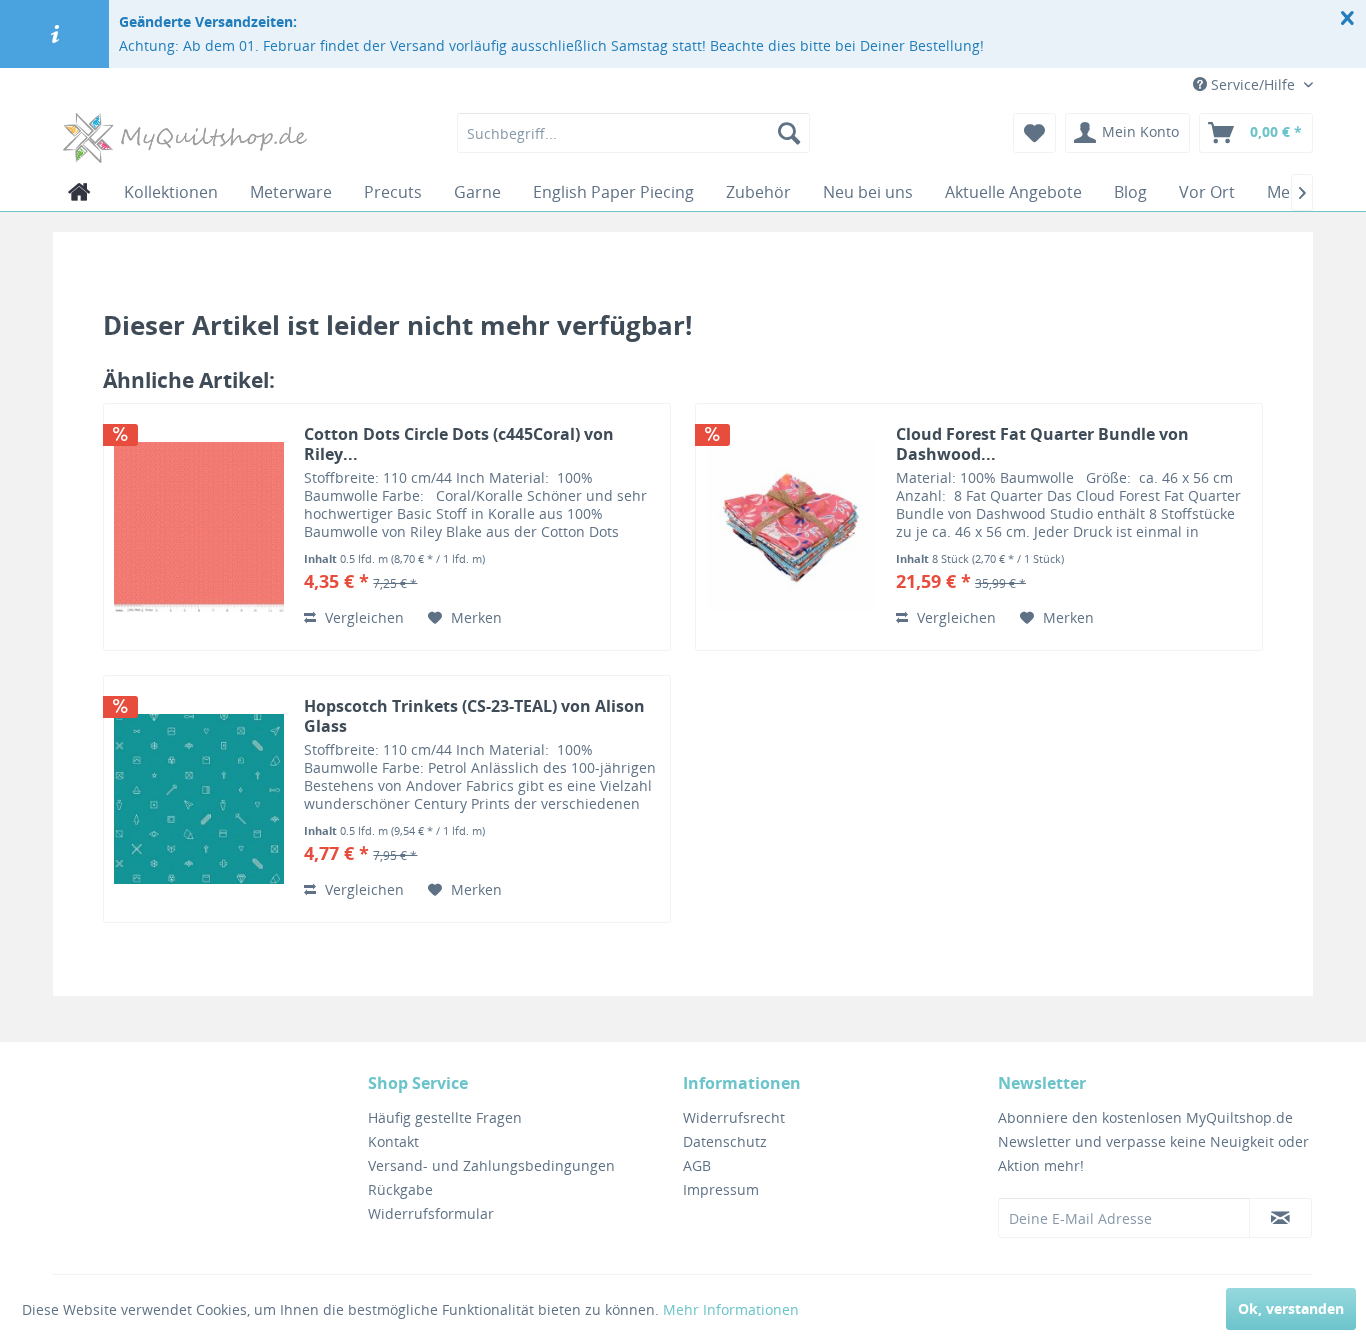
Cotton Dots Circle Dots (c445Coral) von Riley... (459, 444)
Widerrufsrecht (734, 1117)
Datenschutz (725, 1141)
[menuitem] (633, 133)
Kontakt (393, 1141)
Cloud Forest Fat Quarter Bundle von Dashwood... (1042, 444)
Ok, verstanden (1291, 1308)
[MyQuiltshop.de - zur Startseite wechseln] (185, 138)
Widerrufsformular (431, 1213)
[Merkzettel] (1034, 133)
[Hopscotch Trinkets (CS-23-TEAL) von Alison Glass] (199, 799)
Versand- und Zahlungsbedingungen (491, 1165)
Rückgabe (400, 1189)
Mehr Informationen (731, 1309)
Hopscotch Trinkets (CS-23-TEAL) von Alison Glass (474, 716)
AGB (697, 1165)
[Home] (79, 192)
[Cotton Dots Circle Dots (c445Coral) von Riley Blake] (199, 527)
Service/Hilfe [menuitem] (1253, 84)
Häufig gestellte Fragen (445, 1117)
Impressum (721, 1189)
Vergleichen (362, 617)
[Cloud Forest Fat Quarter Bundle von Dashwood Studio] (791, 527)
